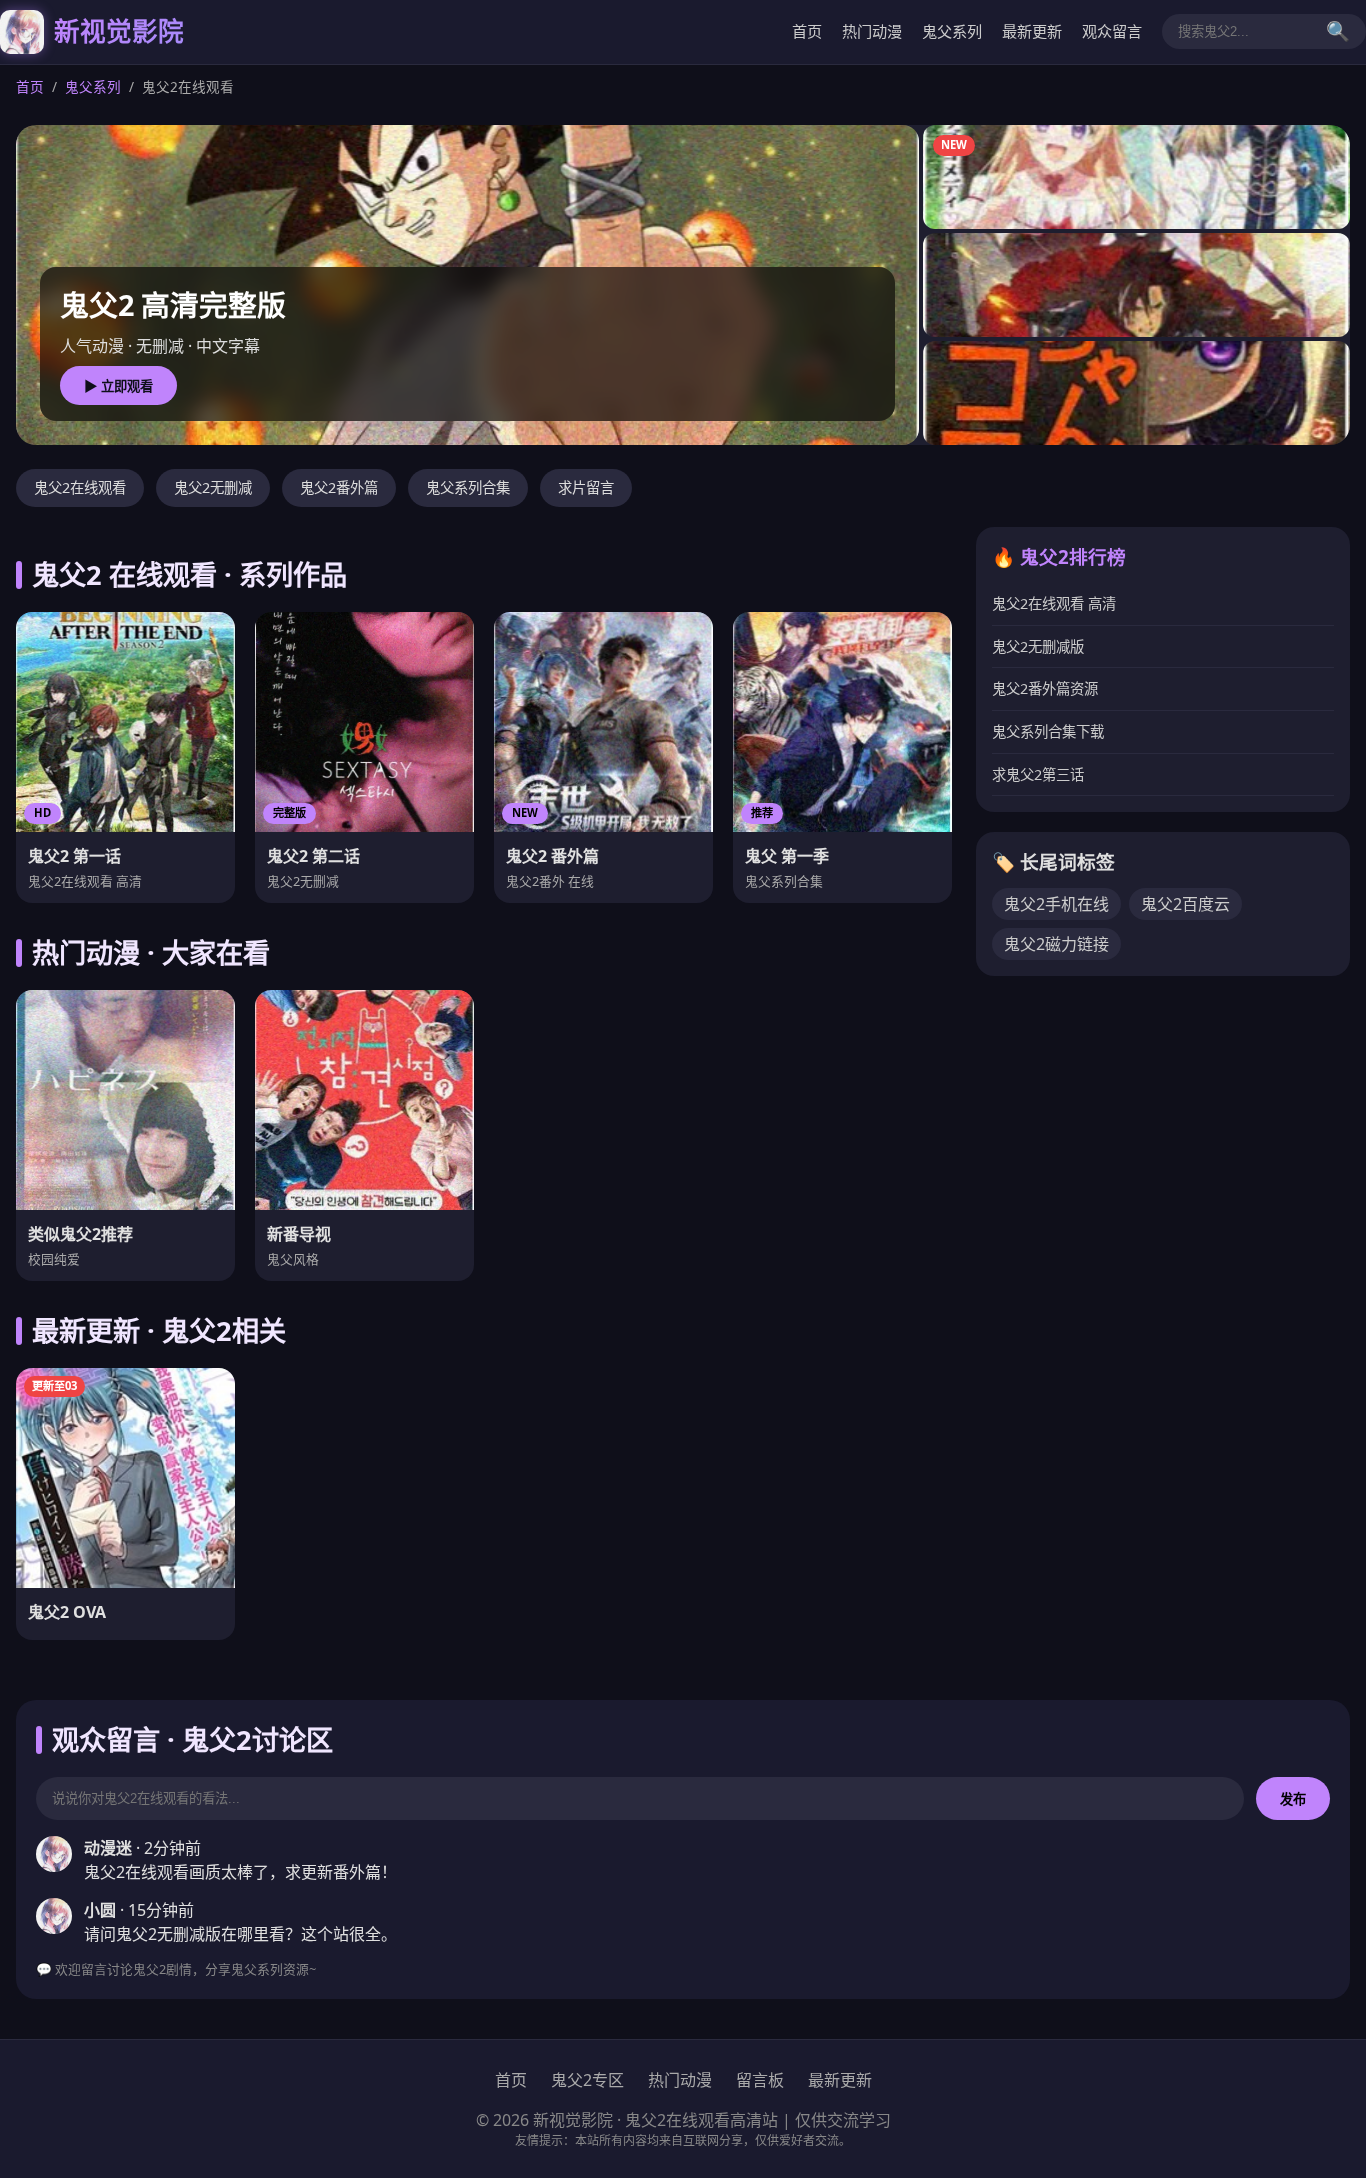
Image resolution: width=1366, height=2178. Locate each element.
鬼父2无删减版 (1038, 646)
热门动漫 (872, 31)
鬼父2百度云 (1185, 904)
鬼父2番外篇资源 (1045, 688)
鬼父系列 (952, 31)
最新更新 (1032, 31)
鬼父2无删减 (213, 487)
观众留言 (1112, 31)
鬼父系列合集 (468, 487)
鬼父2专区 (587, 2080)
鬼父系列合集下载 (1048, 731)
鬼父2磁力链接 (1056, 944)
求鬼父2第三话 (1038, 774)
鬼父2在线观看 (80, 487)
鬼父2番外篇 (339, 487)
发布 (1293, 1799)
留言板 (760, 2080)
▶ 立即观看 (118, 386)
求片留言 (586, 487)
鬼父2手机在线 (1056, 904)
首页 (807, 31)
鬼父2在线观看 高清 (1054, 603)
